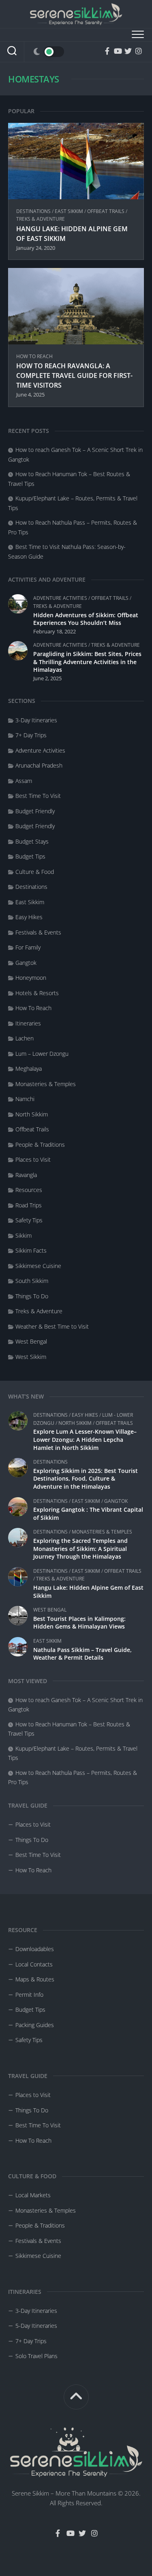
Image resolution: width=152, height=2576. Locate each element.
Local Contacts (34, 1964)
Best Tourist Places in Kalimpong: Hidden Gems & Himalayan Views (79, 1623)
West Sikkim (31, 1357)
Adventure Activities (60, 598)
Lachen (25, 1038)
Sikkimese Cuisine (38, 1266)
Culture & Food (35, 872)
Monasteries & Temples (102, 1532)
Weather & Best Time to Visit (52, 1326)
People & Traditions (40, 1145)
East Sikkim (86, 1501)
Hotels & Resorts (37, 993)
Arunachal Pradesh (39, 765)
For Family (28, 947)
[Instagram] (139, 51)
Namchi (25, 1099)
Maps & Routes (35, 1979)
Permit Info (29, 1995)
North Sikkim (75, 1423)
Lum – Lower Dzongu (42, 1054)
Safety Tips (29, 1220)
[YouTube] (118, 51)
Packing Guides (35, 2025)
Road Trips (29, 1205)
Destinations (50, 1415)
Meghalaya (29, 1069)
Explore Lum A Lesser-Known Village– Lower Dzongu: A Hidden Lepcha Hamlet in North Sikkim (85, 1439)
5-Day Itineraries (36, 2326)
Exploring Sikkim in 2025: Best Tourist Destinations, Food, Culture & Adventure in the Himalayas (86, 1479)
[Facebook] (107, 51)
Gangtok (116, 1501)
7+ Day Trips (31, 735)
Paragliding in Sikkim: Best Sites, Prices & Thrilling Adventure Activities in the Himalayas (87, 662)
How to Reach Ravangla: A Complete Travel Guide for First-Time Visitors (74, 376)
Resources (29, 1190)
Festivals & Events (38, 932)
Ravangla (26, 1175)
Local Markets (33, 2195)
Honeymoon (31, 978)
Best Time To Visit (38, 1855)
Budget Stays (32, 841)
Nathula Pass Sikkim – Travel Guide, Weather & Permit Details (82, 1654)
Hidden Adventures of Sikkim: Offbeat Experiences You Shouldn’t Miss (86, 619)
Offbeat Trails (114, 1423)
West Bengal (50, 1610)
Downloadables (35, 1949)
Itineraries (28, 1023)
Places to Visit (33, 1824)
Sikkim (24, 1235)
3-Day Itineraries (36, 720)
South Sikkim (32, 1281)
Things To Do (32, 1840)
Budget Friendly (35, 811)
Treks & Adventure (60, 1579)
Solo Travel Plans (36, 2356)
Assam (24, 781)
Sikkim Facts (31, 1250)
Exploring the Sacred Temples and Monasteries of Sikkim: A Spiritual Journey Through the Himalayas (80, 1549)
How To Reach (33, 1870)
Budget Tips (30, 856)
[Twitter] (128, 51)
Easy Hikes (85, 1415)
